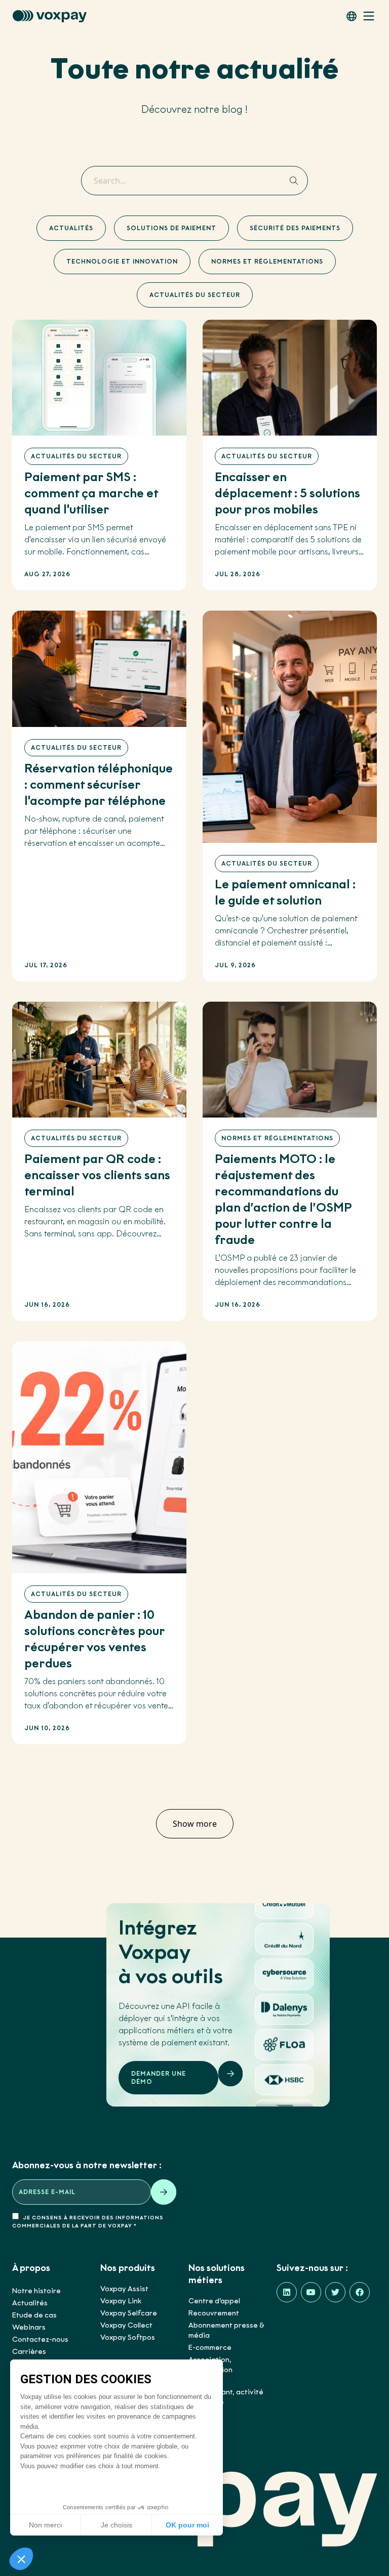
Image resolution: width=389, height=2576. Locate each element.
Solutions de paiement (171, 228)
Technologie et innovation (122, 261)
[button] (21, 2559)
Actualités (71, 228)
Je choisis (116, 2525)
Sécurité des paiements (295, 228)
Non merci (45, 2525)
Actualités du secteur (195, 295)
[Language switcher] (352, 16)
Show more (195, 1824)
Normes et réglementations (267, 261)
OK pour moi (187, 2525)
